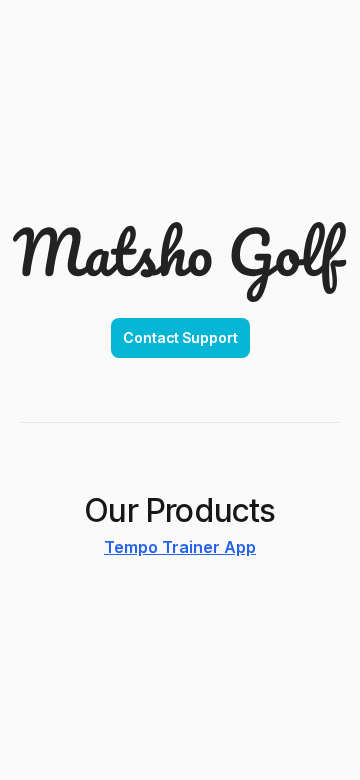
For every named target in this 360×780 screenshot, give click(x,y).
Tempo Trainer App (180, 547)
